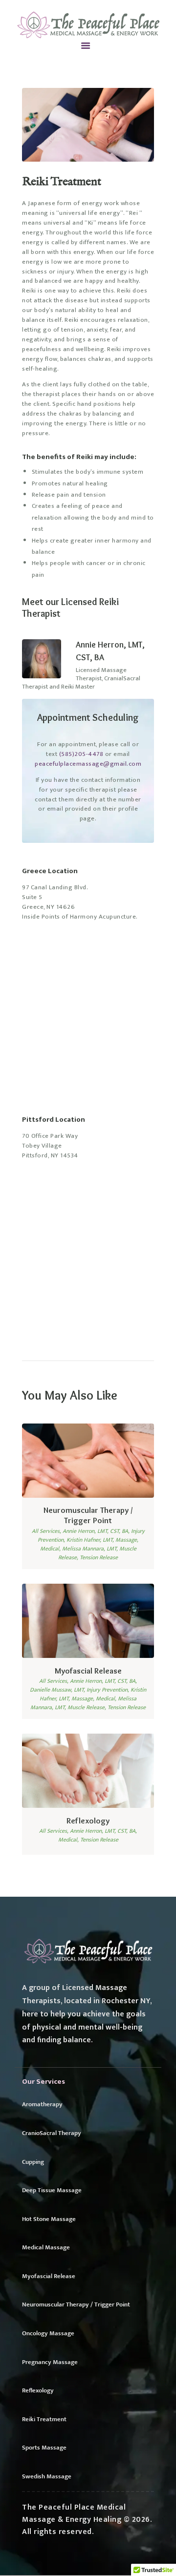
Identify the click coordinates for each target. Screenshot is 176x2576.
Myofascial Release (88, 1671)
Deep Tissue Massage (52, 2190)
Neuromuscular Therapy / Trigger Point (88, 1515)
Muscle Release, (88, 1707)
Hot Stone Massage (49, 2219)
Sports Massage (44, 2448)
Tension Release (99, 1557)
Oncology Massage (48, 2333)
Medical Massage (46, 2247)
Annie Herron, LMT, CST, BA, (97, 1531)
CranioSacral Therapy (52, 2133)
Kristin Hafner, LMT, (91, 1540)
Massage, (127, 1540)
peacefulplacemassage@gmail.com (88, 764)
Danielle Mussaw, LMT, (58, 1690)
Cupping (33, 2162)
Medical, (51, 1549)
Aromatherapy (42, 2104)
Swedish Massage (47, 2476)
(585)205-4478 (81, 754)
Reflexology (88, 1821)
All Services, (47, 1531)
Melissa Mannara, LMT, (91, 1549)
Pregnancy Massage (50, 2362)
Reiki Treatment (44, 2419)
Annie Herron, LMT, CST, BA (110, 651)
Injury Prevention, (109, 1690)
